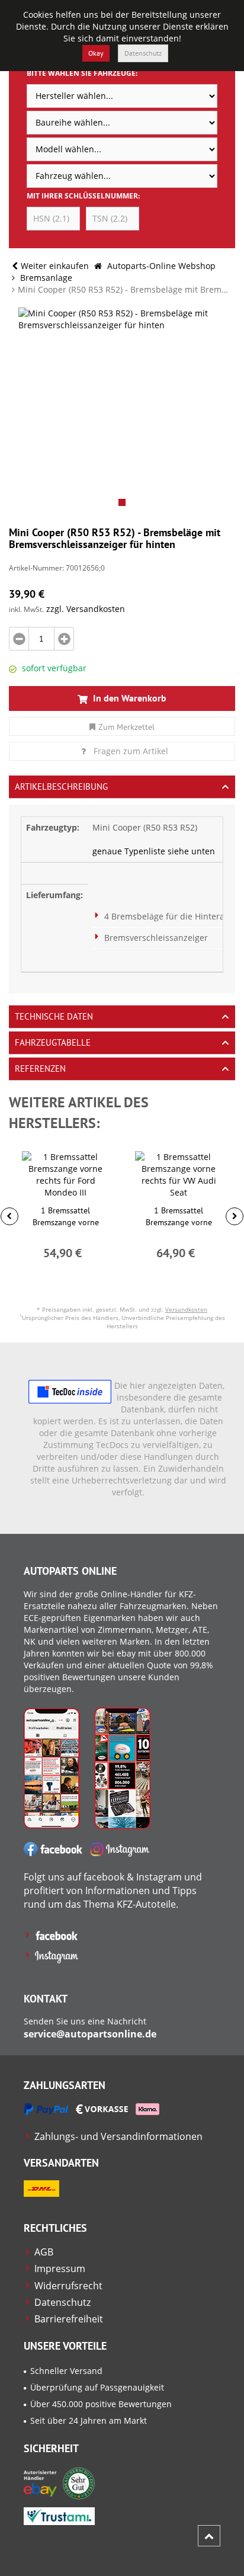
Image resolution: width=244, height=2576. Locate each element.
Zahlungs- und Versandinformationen (118, 2136)
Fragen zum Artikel (131, 751)
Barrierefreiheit (69, 2319)
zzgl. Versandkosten (86, 609)
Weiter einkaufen (55, 266)
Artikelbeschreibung (61, 786)
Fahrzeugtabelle (53, 1042)
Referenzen (40, 1068)
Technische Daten (54, 1016)
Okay (96, 53)
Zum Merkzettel (126, 727)
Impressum (60, 2269)
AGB (44, 2252)
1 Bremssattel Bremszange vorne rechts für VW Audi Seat (179, 1222)
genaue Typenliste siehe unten (154, 851)
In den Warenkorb (129, 698)
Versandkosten (186, 1309)
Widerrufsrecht (68, 2286)
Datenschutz (143, 53)
